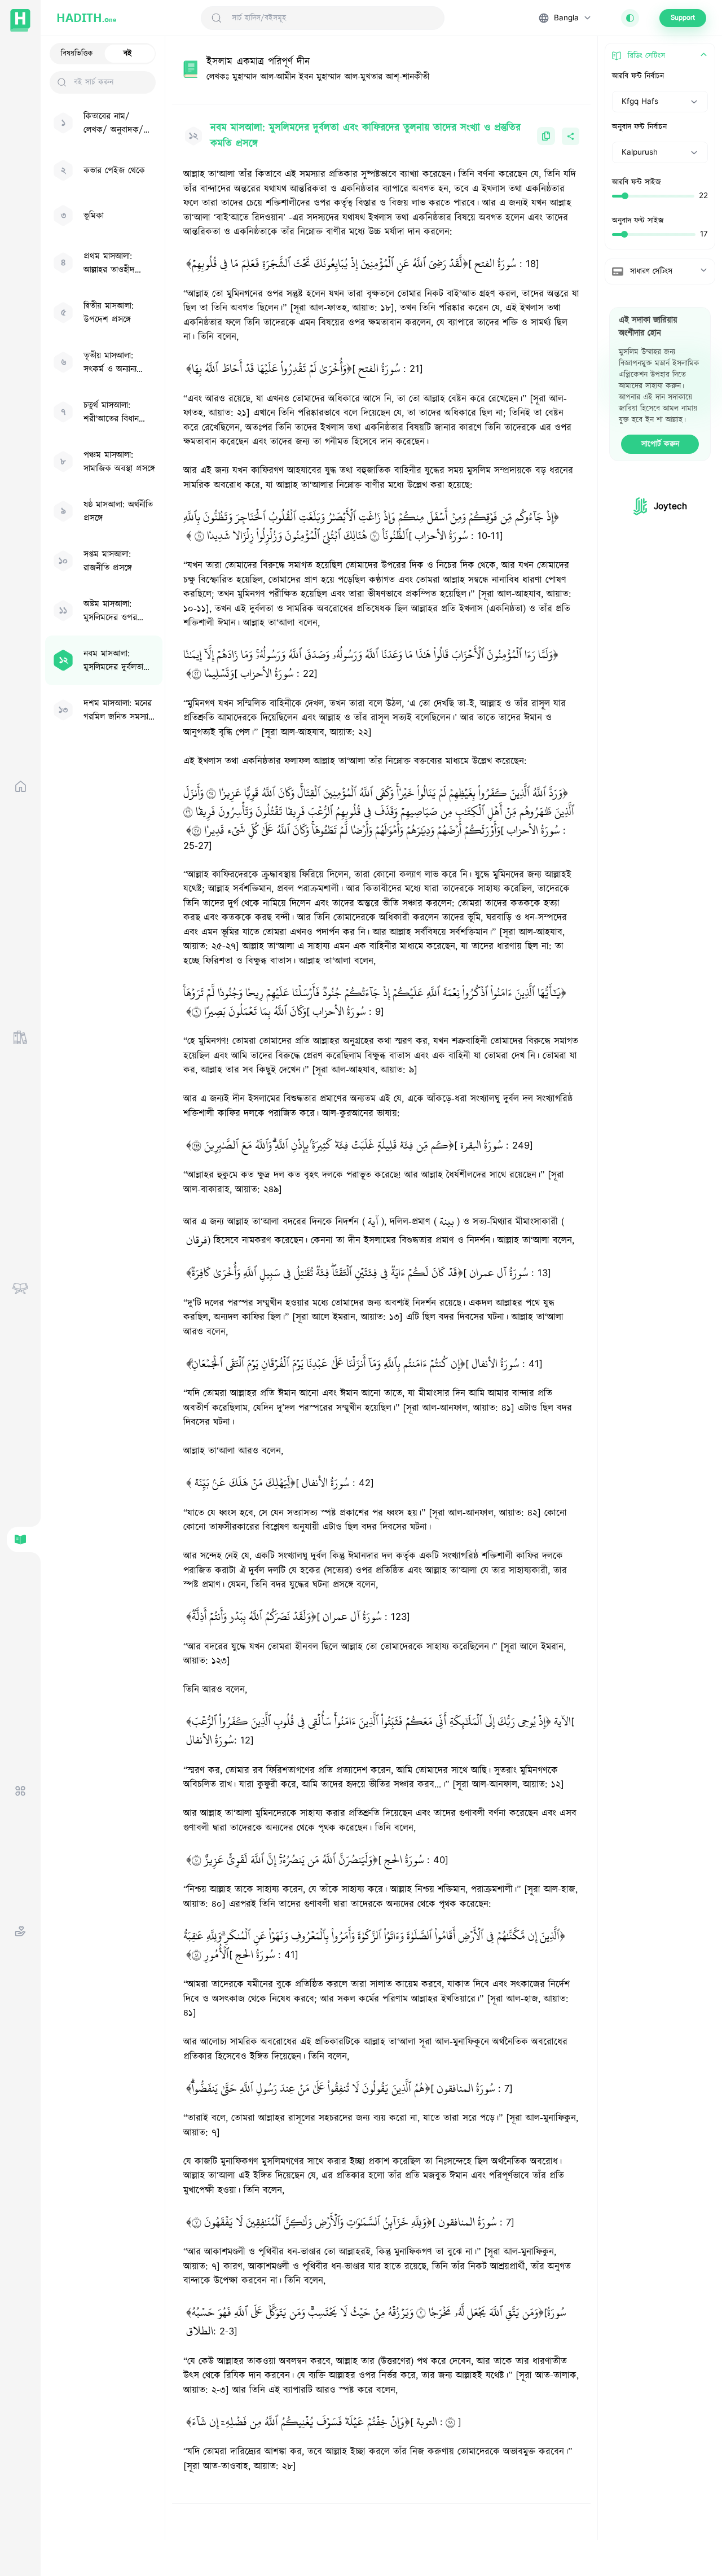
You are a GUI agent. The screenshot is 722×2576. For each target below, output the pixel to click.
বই (128, 54)
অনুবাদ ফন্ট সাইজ (638, 221)
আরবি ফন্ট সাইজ (637, 182)
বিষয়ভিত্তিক (77, 54)
